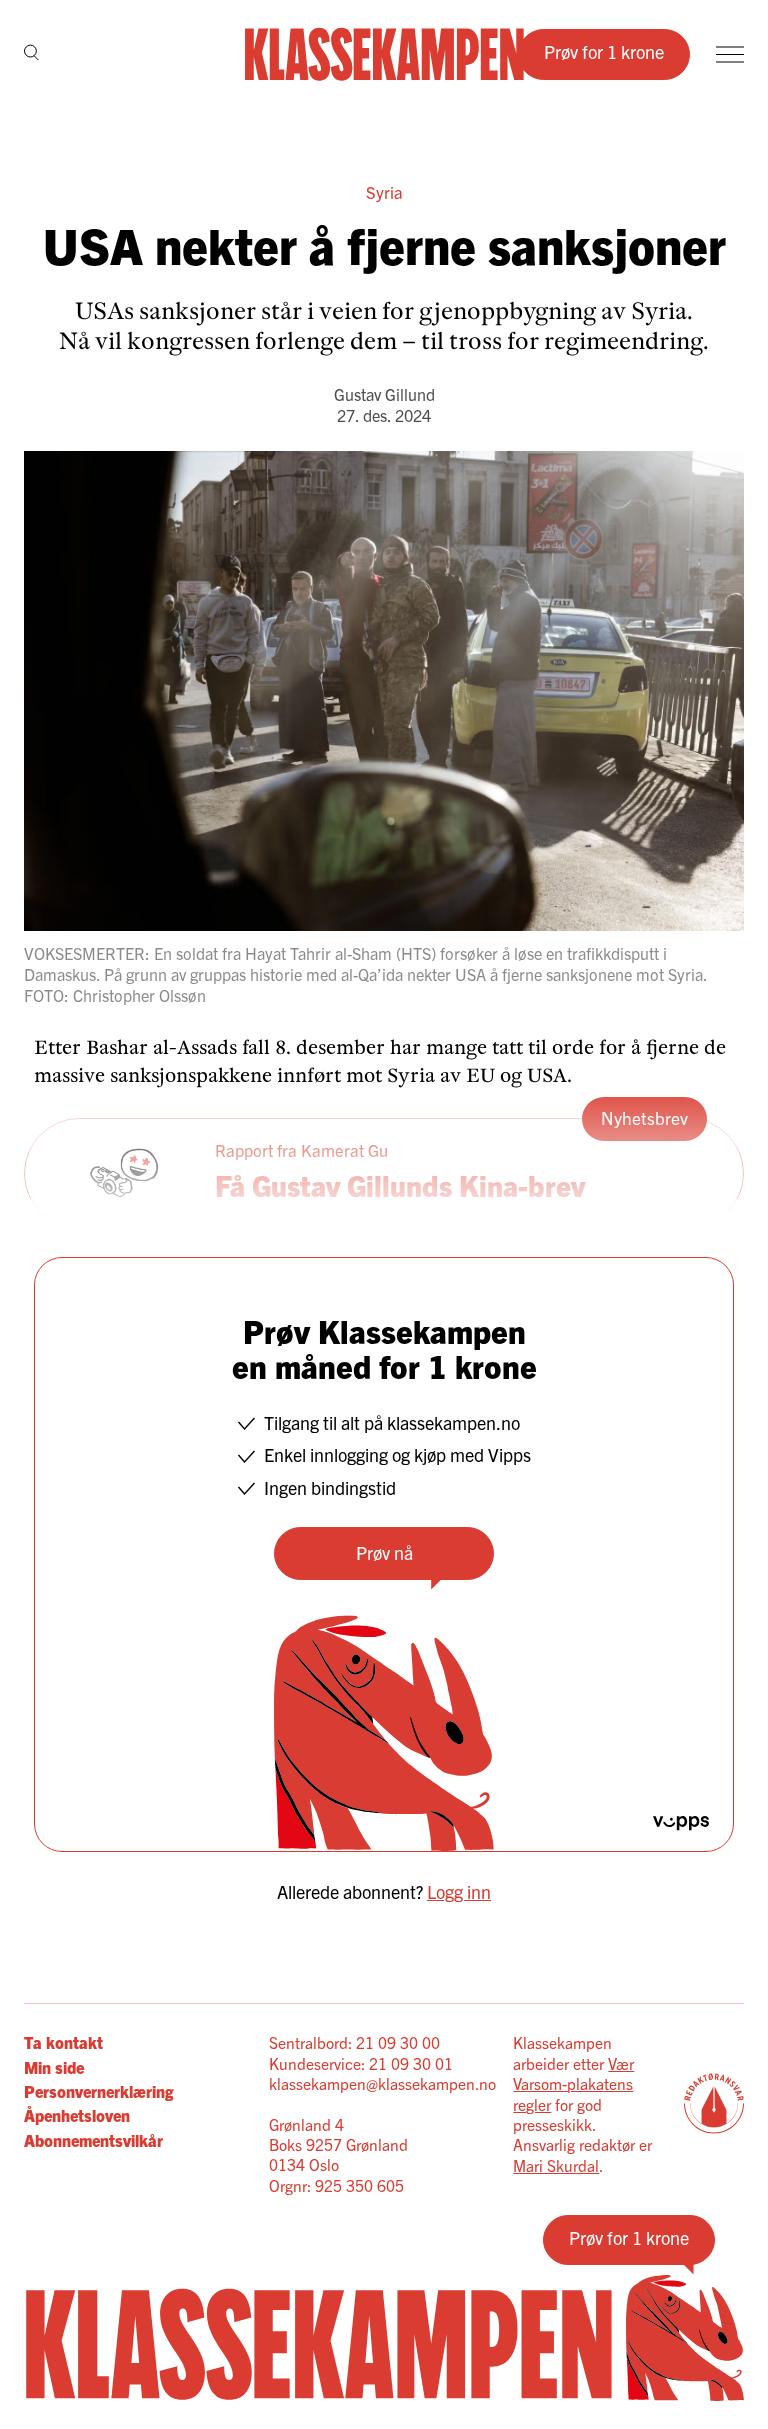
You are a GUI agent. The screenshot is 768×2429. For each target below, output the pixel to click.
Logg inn (459, 1891)
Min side (54, 2067)
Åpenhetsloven (77, 2115)
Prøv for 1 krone (604, 51)
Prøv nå (384, 1552)
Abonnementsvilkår (93, 2140)
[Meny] (730, 54)
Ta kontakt (63, 2042)
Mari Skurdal (556, 2165)
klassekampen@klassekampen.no (382, 2083)
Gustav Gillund (384, 394)
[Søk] (31, 54)
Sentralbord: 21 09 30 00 (354, 2042)
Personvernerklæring (98, 2091)
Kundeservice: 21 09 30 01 (361, 2063)
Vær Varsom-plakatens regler (573, 2083)
